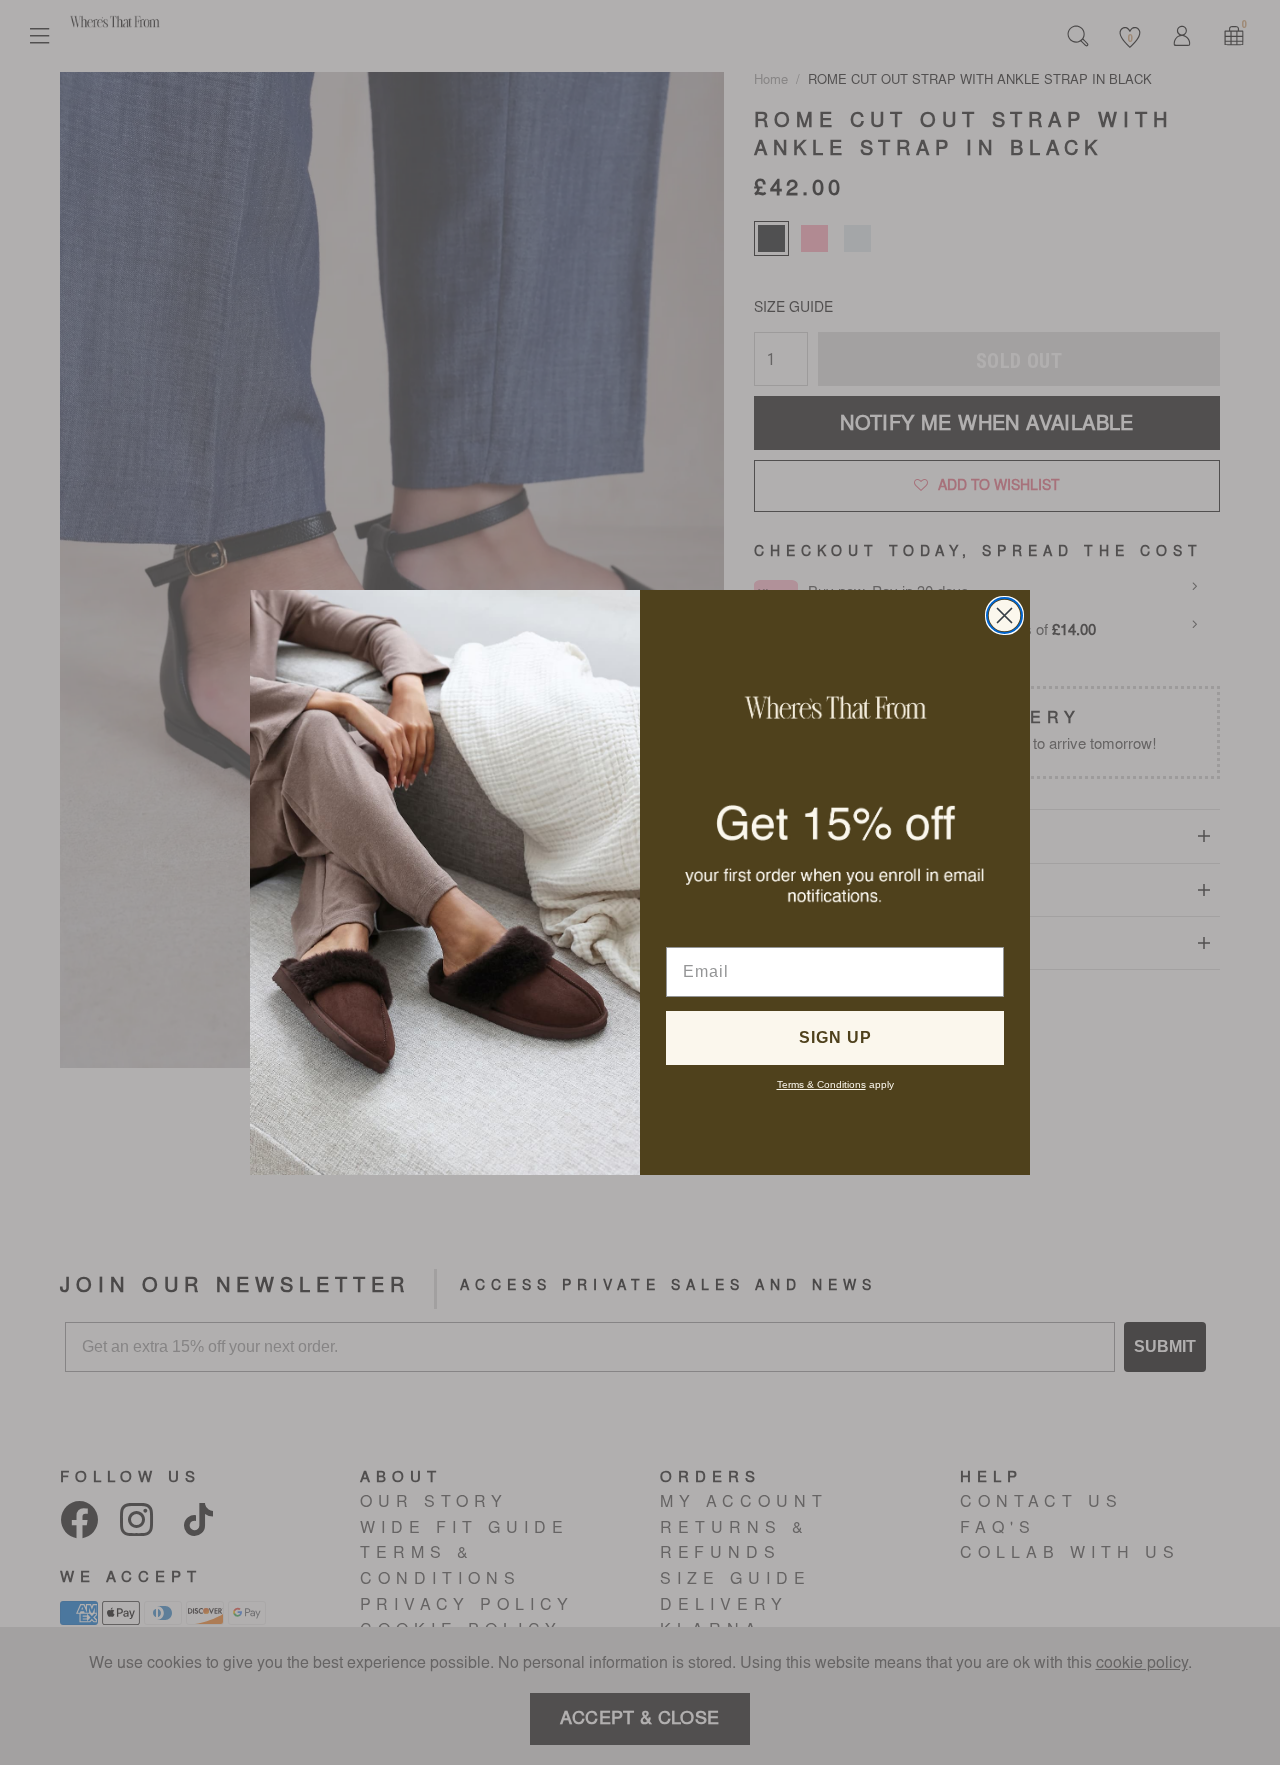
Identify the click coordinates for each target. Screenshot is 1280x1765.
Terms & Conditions (821, 1084)
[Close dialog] (1004, 615)
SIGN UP (835, 1037)
